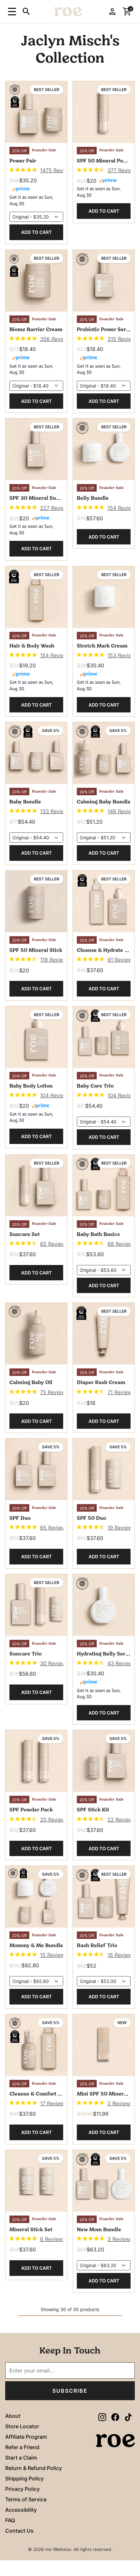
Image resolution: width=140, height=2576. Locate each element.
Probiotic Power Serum (104, 330)
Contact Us (19, 2531)
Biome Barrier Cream (36, 330)
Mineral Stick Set (31, 2230)
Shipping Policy (24, 2478)
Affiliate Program (26, 2437)
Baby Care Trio (95, 1086)
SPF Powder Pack (31, 1810)
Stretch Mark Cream (102, 646)
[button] (11, 11)
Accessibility (21, 2510)
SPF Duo (20, 1518)
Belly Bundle (93, 498)
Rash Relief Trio (97, 1946)
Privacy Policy (22, 2489)
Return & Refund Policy (34, 2468)
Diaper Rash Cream (101, 1383)
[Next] (63, 112)
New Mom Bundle (99, 2230)
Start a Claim (21, 2458)
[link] (36, 170)
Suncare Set (25, 1235)
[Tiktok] (128, 2417)
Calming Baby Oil (31, 1383)
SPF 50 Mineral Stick (36, 951)
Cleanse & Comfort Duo (36, 2094)
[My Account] (112, 11)
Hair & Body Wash (32, 646)
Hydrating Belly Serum (104, 1654)
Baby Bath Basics (98, 1235)
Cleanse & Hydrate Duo (104, 951)
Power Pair (23, 161)
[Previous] (10, 112)
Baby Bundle (25, 802)
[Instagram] (102, 2417)
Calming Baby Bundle (104, 802)
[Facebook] (115, 2417)
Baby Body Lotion (31, 1086)
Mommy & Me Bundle (36, 1946)
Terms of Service (26, 2499)
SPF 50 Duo (91, 1518)
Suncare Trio (26, 1654)
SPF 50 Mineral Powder (104, 161)
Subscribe (70, 2391)
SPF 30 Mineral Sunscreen (36, 498)
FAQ (10, 2520)
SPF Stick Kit (93, 1810)
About (13, 2416)
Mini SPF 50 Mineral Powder (104, 2094)
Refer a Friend (22, 2447)
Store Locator (22, 2426)
